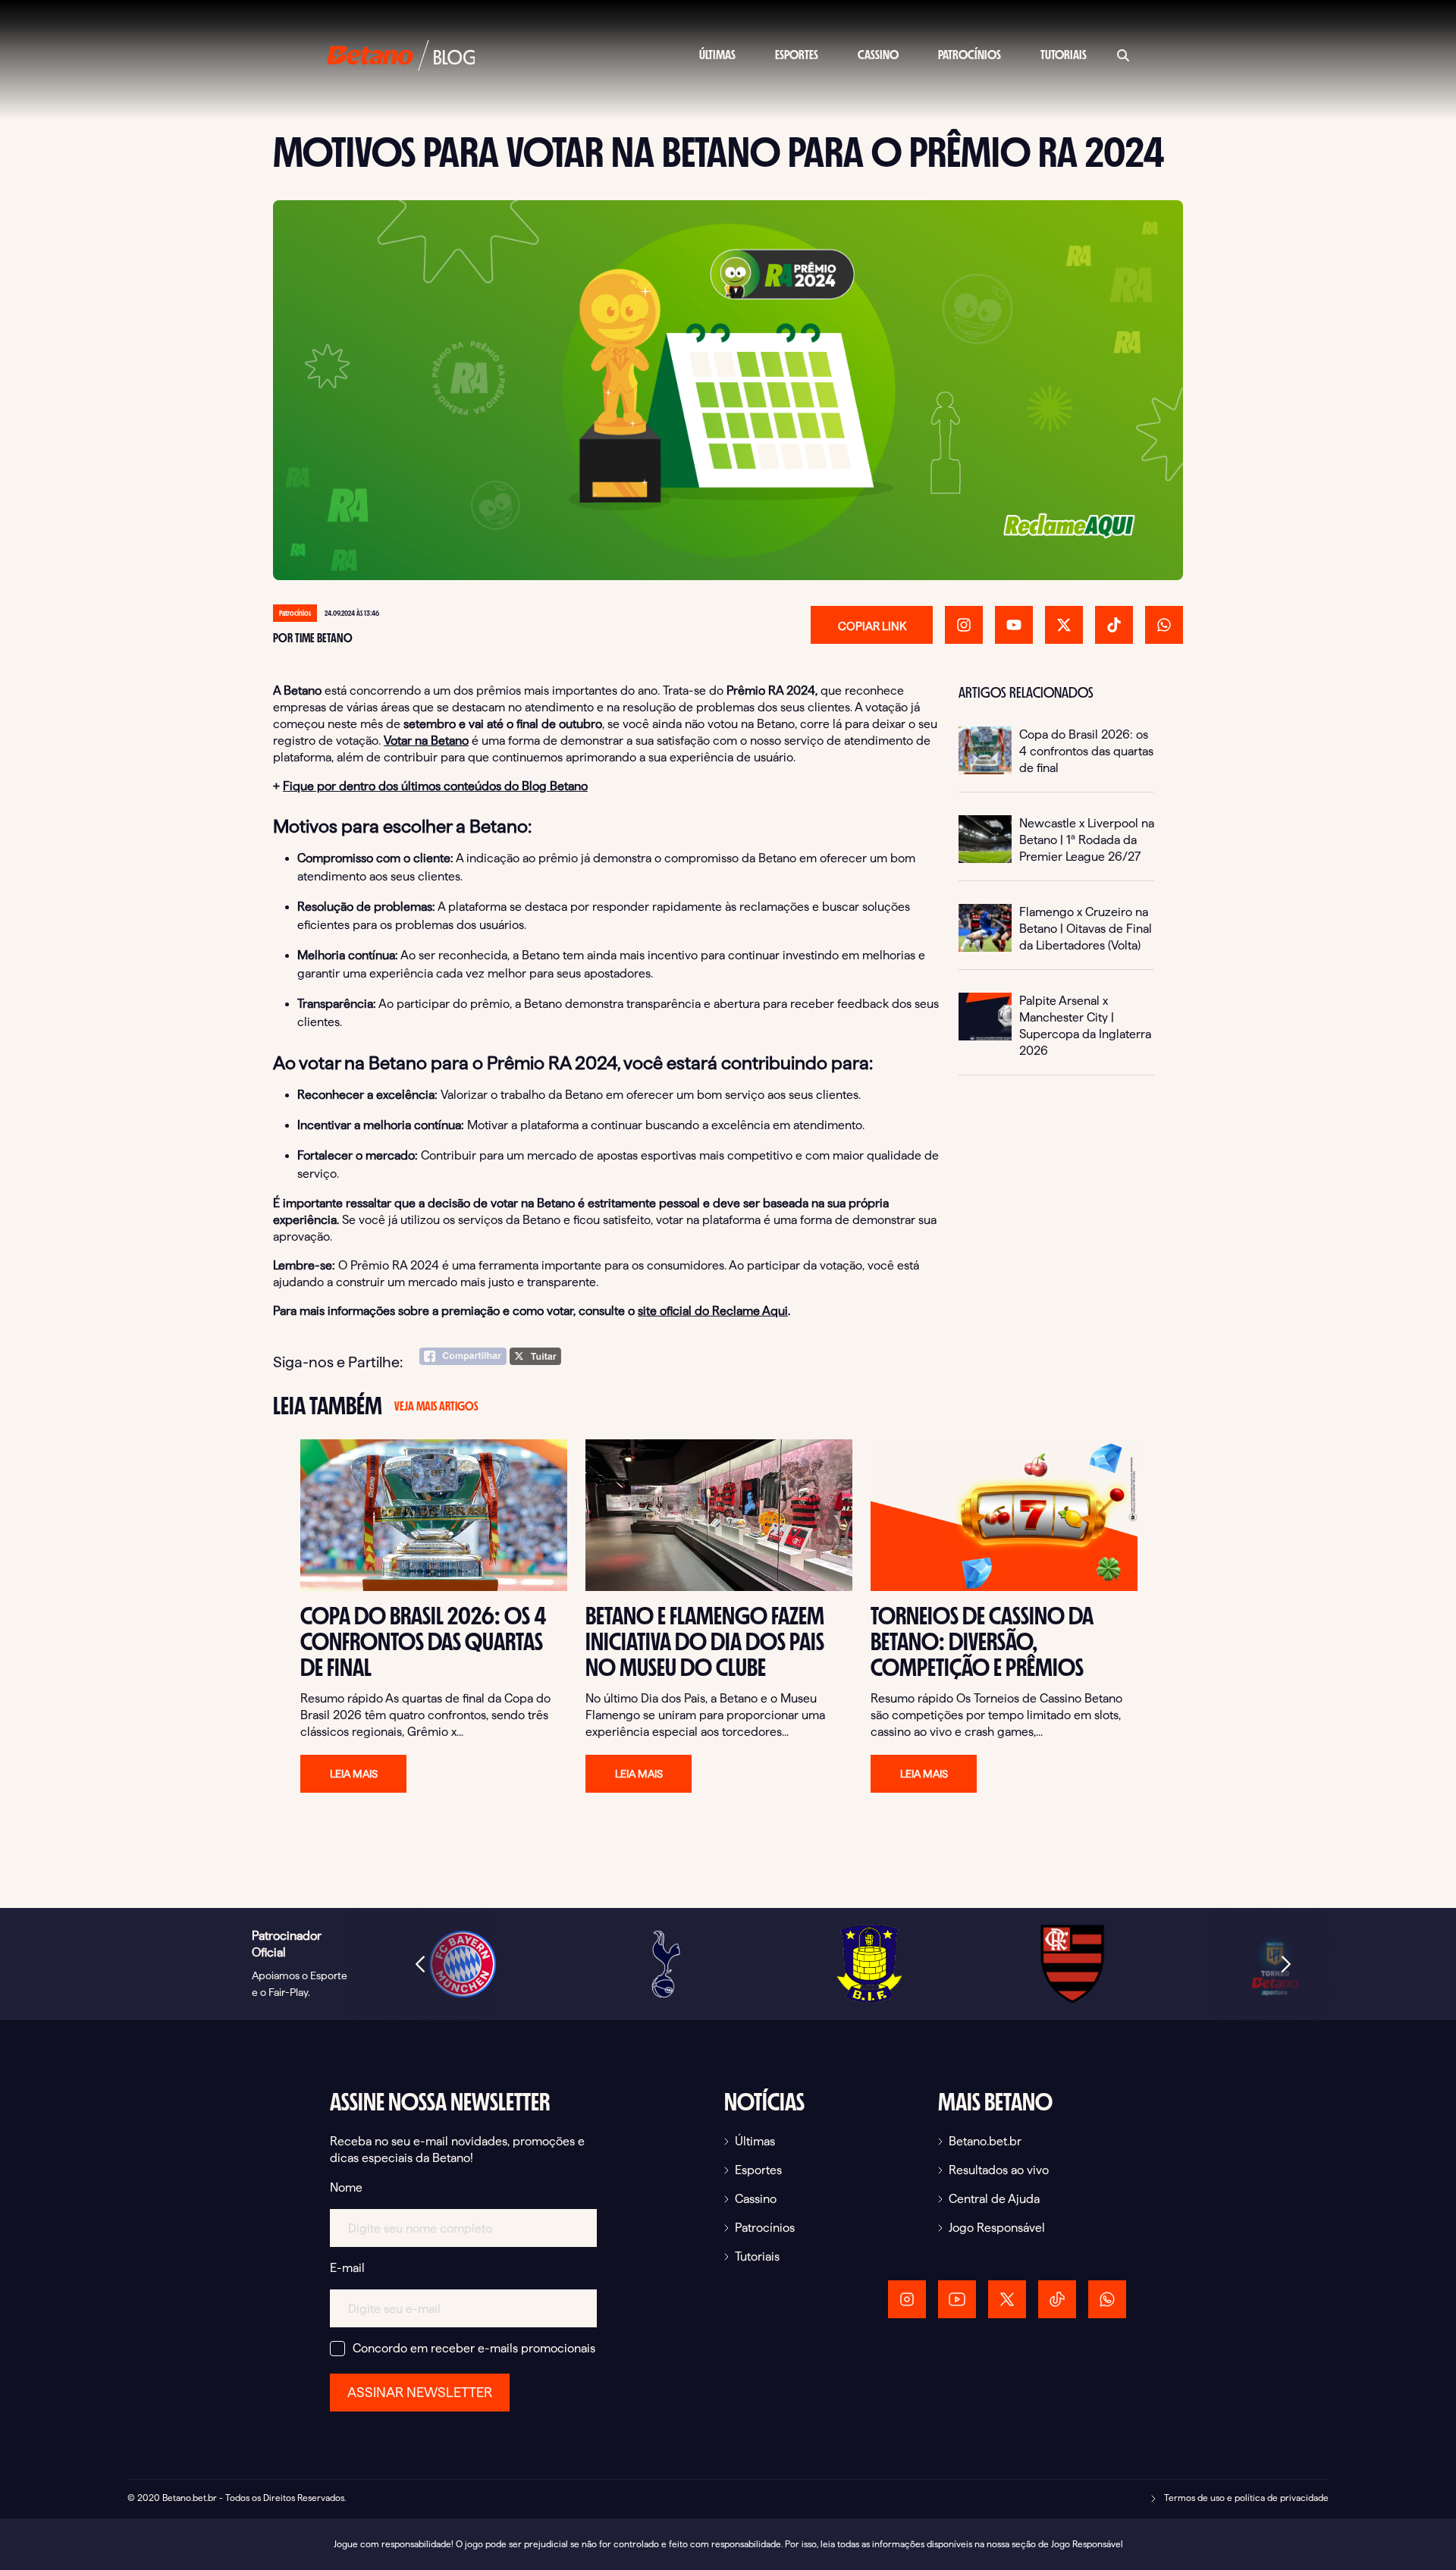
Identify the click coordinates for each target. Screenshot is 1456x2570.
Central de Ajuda (994, 2199)
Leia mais (354, 1774)
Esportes (797, 55)
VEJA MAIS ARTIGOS (436, 1406)
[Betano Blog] (401, 54)
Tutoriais (1064, 55)
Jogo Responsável (997, 2228)
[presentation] (420, 1964)
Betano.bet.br (985, 2141)
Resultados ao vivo (999, 2170)
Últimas (717, 55)
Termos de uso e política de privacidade (1245, 2498)
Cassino (878, 55)
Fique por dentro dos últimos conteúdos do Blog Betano (435, 786)
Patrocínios (970, 55)
